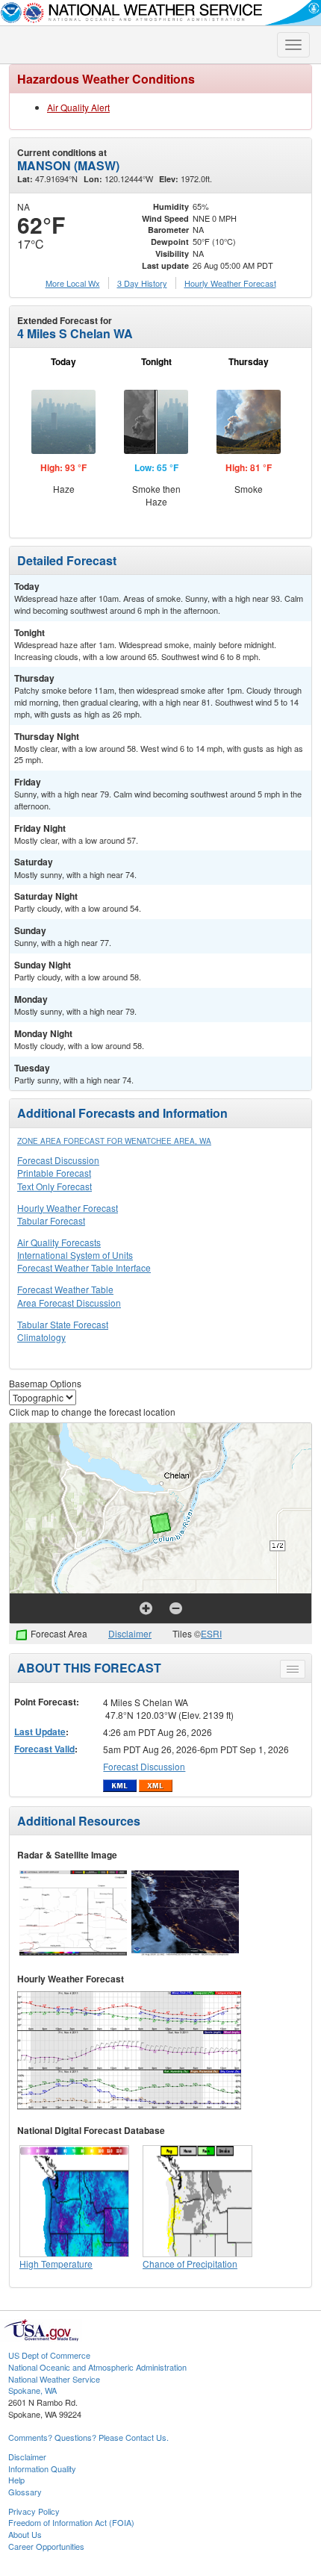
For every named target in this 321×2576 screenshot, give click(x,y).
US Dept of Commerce (49, 2355)
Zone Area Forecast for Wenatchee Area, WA (114, 1141)
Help (16, 2480)
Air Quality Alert (78, 107)
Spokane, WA (32, 2390)
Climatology (41, 1337)
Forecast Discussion (58, 1160)
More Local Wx (73, 283)
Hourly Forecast (230, 283)
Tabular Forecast (51, 1220)
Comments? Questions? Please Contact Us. (88, 2437)
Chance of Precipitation (190, 2264)
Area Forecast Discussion (69, 1303)
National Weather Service (54, 2379)
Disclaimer (130, 1633)
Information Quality (42, 2468)
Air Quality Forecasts (59, 1242)
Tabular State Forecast (63, 1324)
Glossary (25, 2492)
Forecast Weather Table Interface (84, 1267)
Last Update (40, 1732)
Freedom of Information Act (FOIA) (71, 2522)
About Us (25, 2534)
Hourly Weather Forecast (68, 1208)
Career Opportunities (46, 2546)
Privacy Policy (34, 2511)
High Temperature (56, 2264)
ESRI (211, 1633)
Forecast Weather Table (65, 1289)
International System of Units (75, 1255)
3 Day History (142, 283)
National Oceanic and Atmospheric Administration (97, 2367)
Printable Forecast (54, 1173)
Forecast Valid (44, 1749)
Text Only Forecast (54, 1186)
